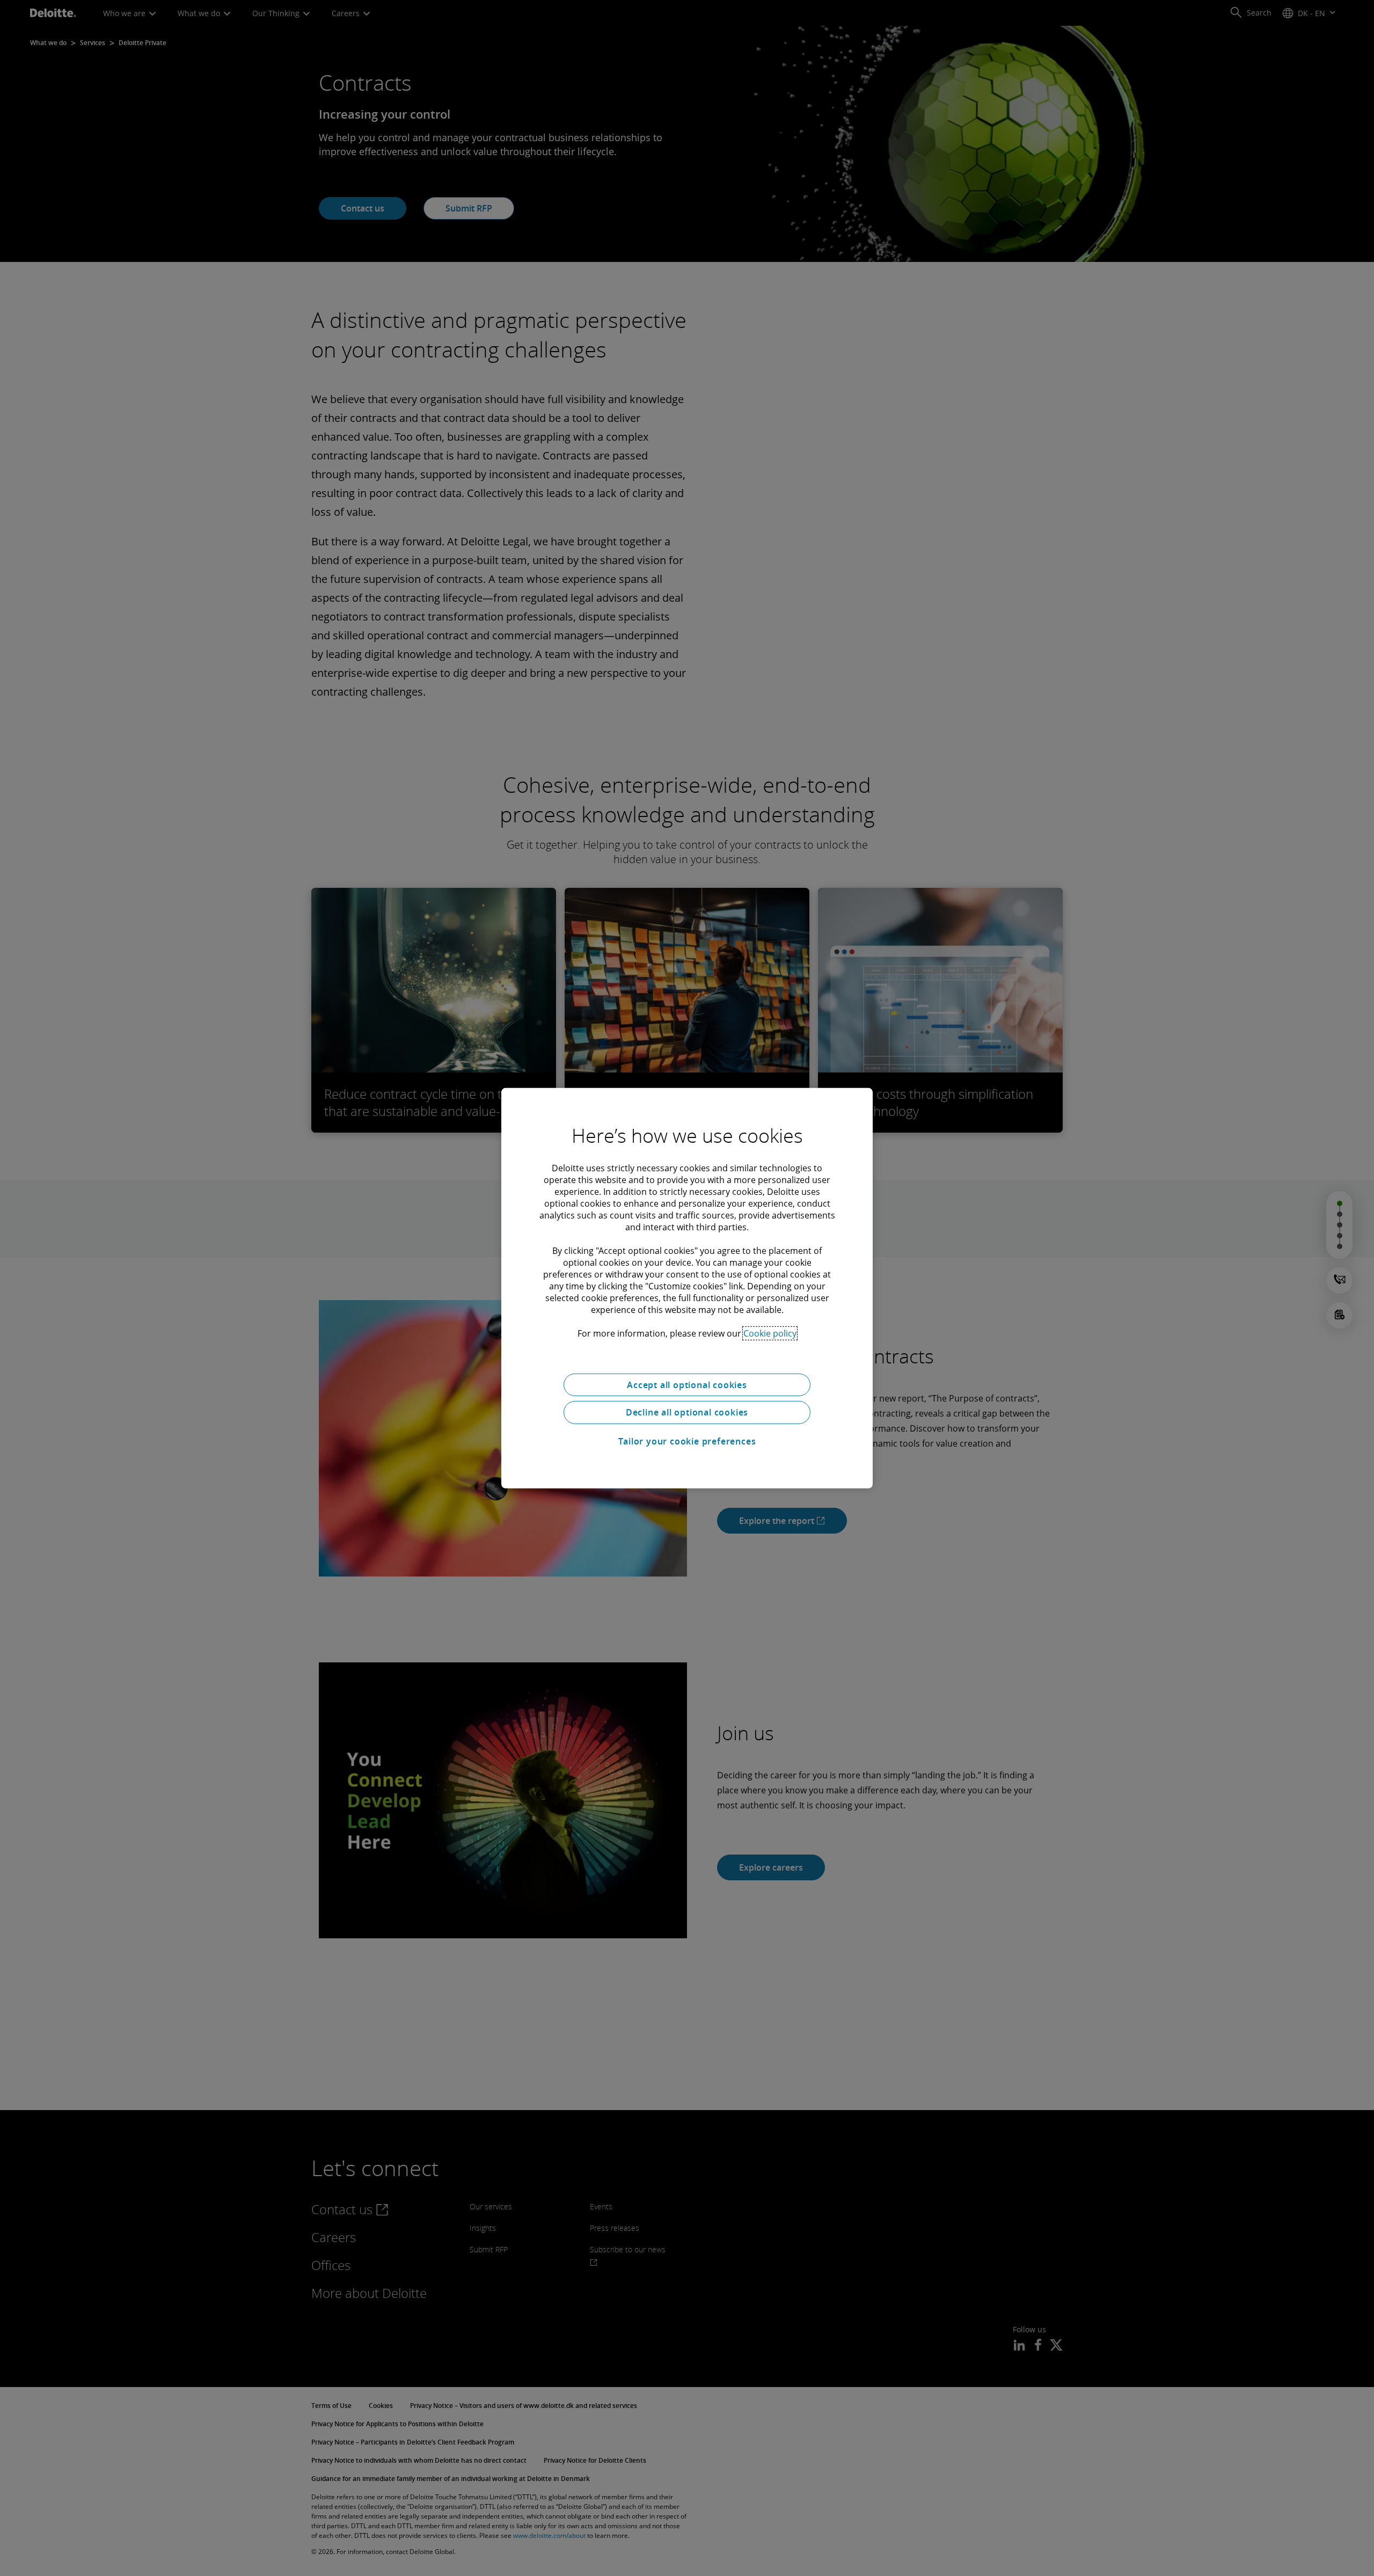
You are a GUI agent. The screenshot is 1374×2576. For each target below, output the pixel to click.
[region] (687, 1288)
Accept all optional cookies (687, 1384)
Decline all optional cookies (687, 1412)
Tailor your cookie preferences (687, 1441)
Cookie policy (770, 1333)
